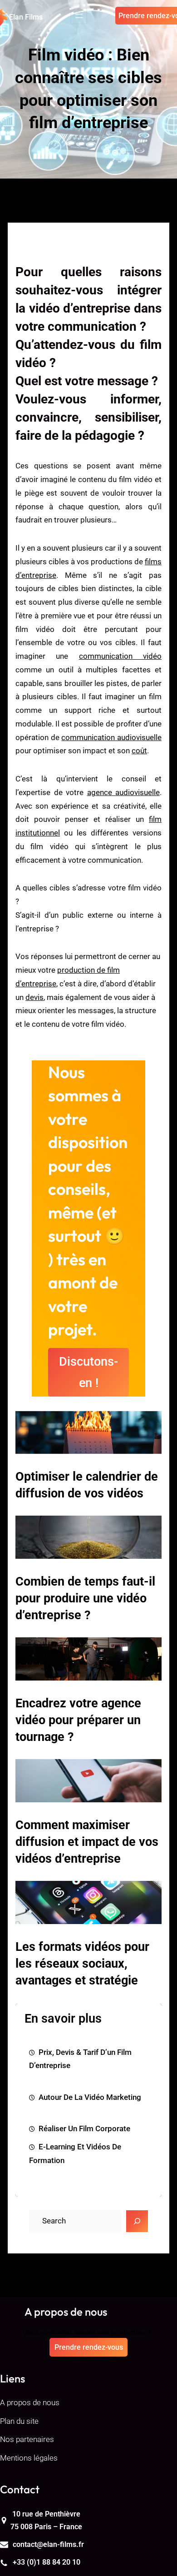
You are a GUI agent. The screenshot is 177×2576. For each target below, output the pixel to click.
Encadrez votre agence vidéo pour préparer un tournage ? (78, 1720)
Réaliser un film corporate (84, 2128)
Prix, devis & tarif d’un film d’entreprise (80, 2059)
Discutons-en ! (88, 1372)
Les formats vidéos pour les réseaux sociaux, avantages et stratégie (82, 1964)
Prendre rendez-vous (89, 2347)
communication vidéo (120, 656)
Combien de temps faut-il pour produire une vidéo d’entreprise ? (85, 1598)
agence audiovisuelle (124, 792)
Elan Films (26, 17)
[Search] (137, 2221)
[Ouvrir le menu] (79, 16)
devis (34, 997)
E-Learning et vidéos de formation (75, 2153)
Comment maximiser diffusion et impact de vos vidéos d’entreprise (87, 1842)
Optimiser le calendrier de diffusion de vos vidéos (87, 1485)
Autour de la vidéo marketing (90, 2097)
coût (139, 751)
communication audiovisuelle (111, 737)
